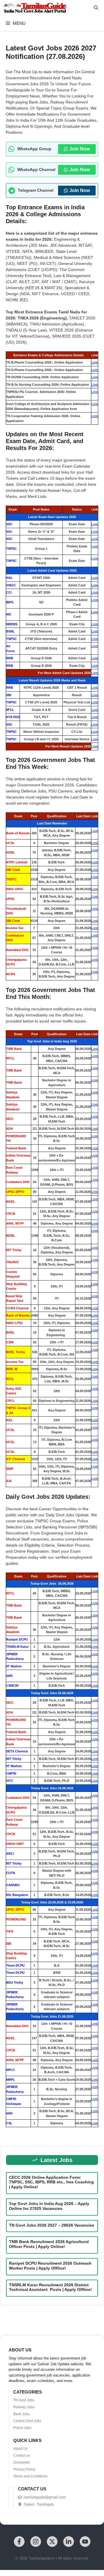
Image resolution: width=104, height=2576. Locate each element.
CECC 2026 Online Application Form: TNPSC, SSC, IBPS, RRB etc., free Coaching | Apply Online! (51, 2182)
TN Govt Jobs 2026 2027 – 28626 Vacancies (52, 2225)
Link (95, 362)
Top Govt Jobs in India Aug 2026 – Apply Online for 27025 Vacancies (49, 2206)
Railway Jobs (24, 2407)
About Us (21, 2449)
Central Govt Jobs (27, 2421)
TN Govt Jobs (24, 2400)
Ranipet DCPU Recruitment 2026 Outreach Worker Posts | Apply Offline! (50, 2266)
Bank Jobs (22, 2414)
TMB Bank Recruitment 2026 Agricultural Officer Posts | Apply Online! (49, 2244)
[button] (96, 8)
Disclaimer (22, 2462)
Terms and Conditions (30, 2476)
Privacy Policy (24, 2469)
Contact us (22, 2456)
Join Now (80, 149)
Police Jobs (22, 2428)
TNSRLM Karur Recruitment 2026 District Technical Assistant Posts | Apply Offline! (52, 2287)
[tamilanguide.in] (35, 8)
